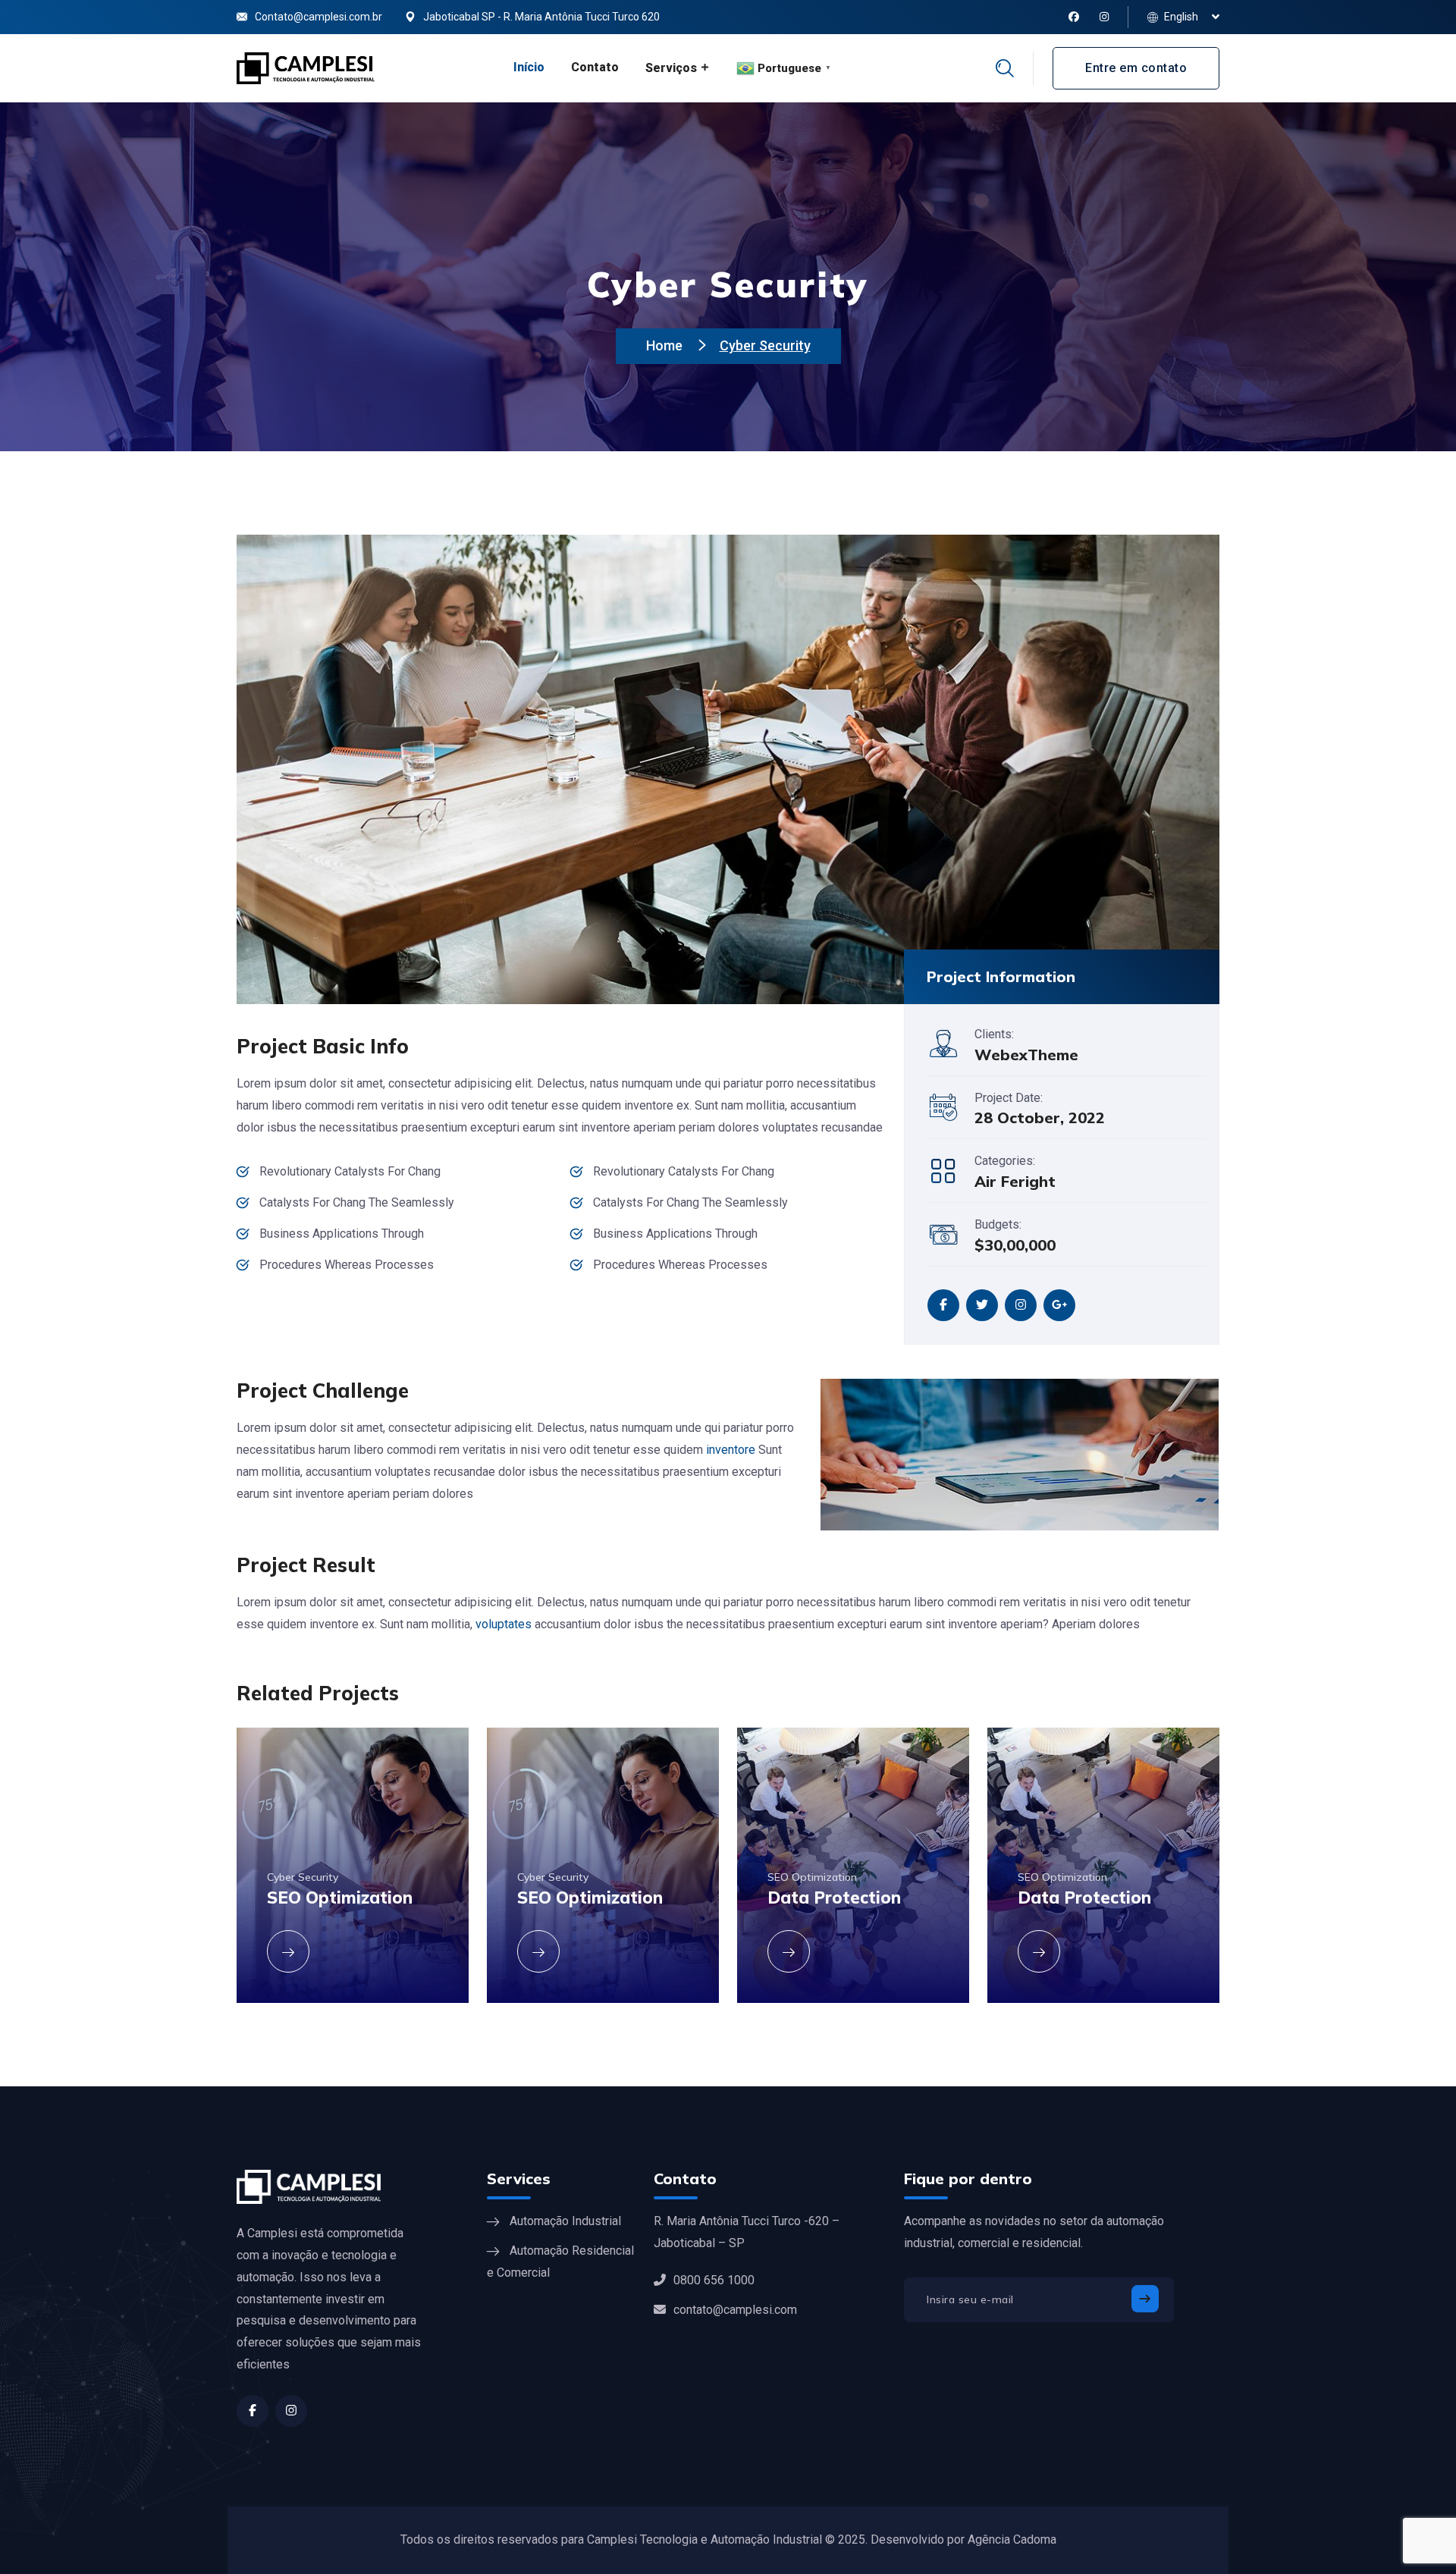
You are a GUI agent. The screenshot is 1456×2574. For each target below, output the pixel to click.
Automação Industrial (565, 2221)
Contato (595, 67)
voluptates (504, 1624)
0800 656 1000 (714, 2280)
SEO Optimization (812, 1877)
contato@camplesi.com (735, 2310)
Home (666, 345)
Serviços (671, 68)
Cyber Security (303, 1877)
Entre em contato (1136, 68)
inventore (731, 1450)
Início (529, 67)
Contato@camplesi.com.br (318, 17)
